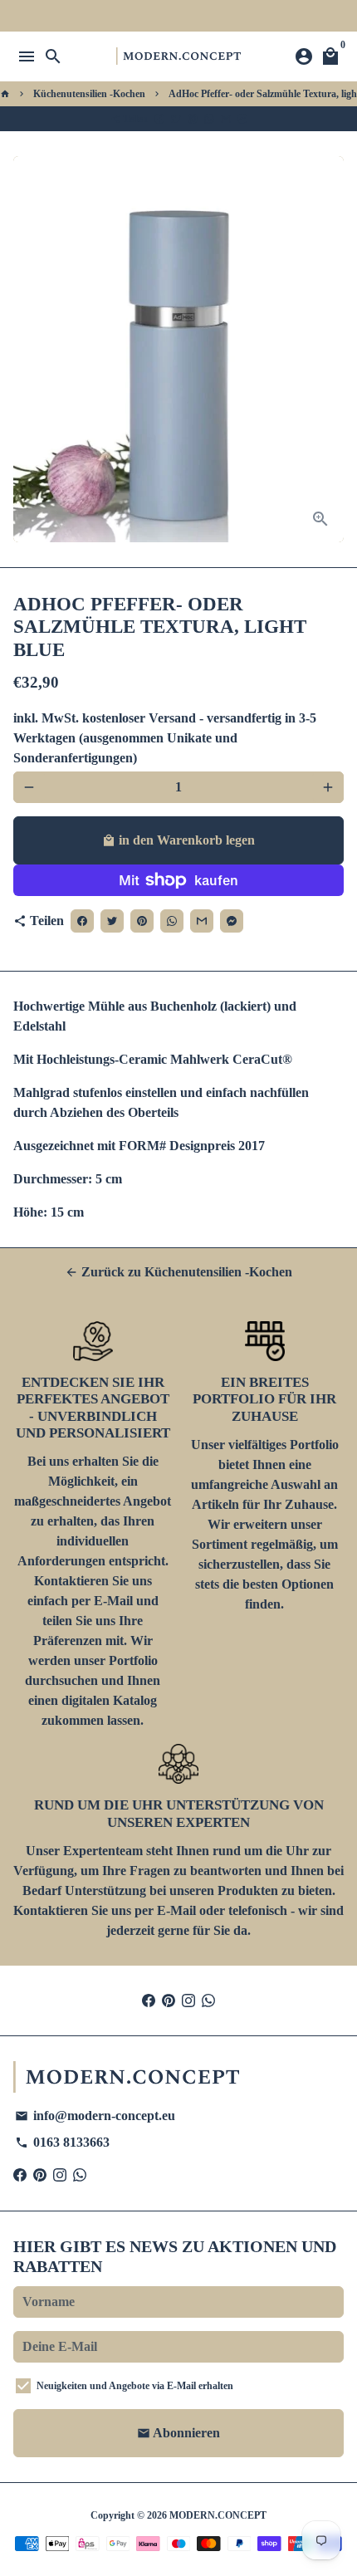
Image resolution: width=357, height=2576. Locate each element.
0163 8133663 (62, 2142)
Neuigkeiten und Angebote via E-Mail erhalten (135, 2386)
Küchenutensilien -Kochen (89, 94)
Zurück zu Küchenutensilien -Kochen (178, 1272)
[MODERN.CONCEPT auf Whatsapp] (208, 2000)
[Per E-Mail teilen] (226, 119)
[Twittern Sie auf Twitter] (176, 119)
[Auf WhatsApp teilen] (209, 119)
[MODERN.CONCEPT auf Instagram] (188, 2000)
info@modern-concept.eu (95, 2116)
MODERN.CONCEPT (218, 2515)
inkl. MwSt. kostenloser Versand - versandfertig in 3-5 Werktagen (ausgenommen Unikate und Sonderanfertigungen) (165, 738)
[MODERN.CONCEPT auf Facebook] (149, 2000)
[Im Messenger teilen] (242, 119)
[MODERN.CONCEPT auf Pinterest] (169, 2000)
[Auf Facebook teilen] (159, 119)
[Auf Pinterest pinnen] (193, 119)
